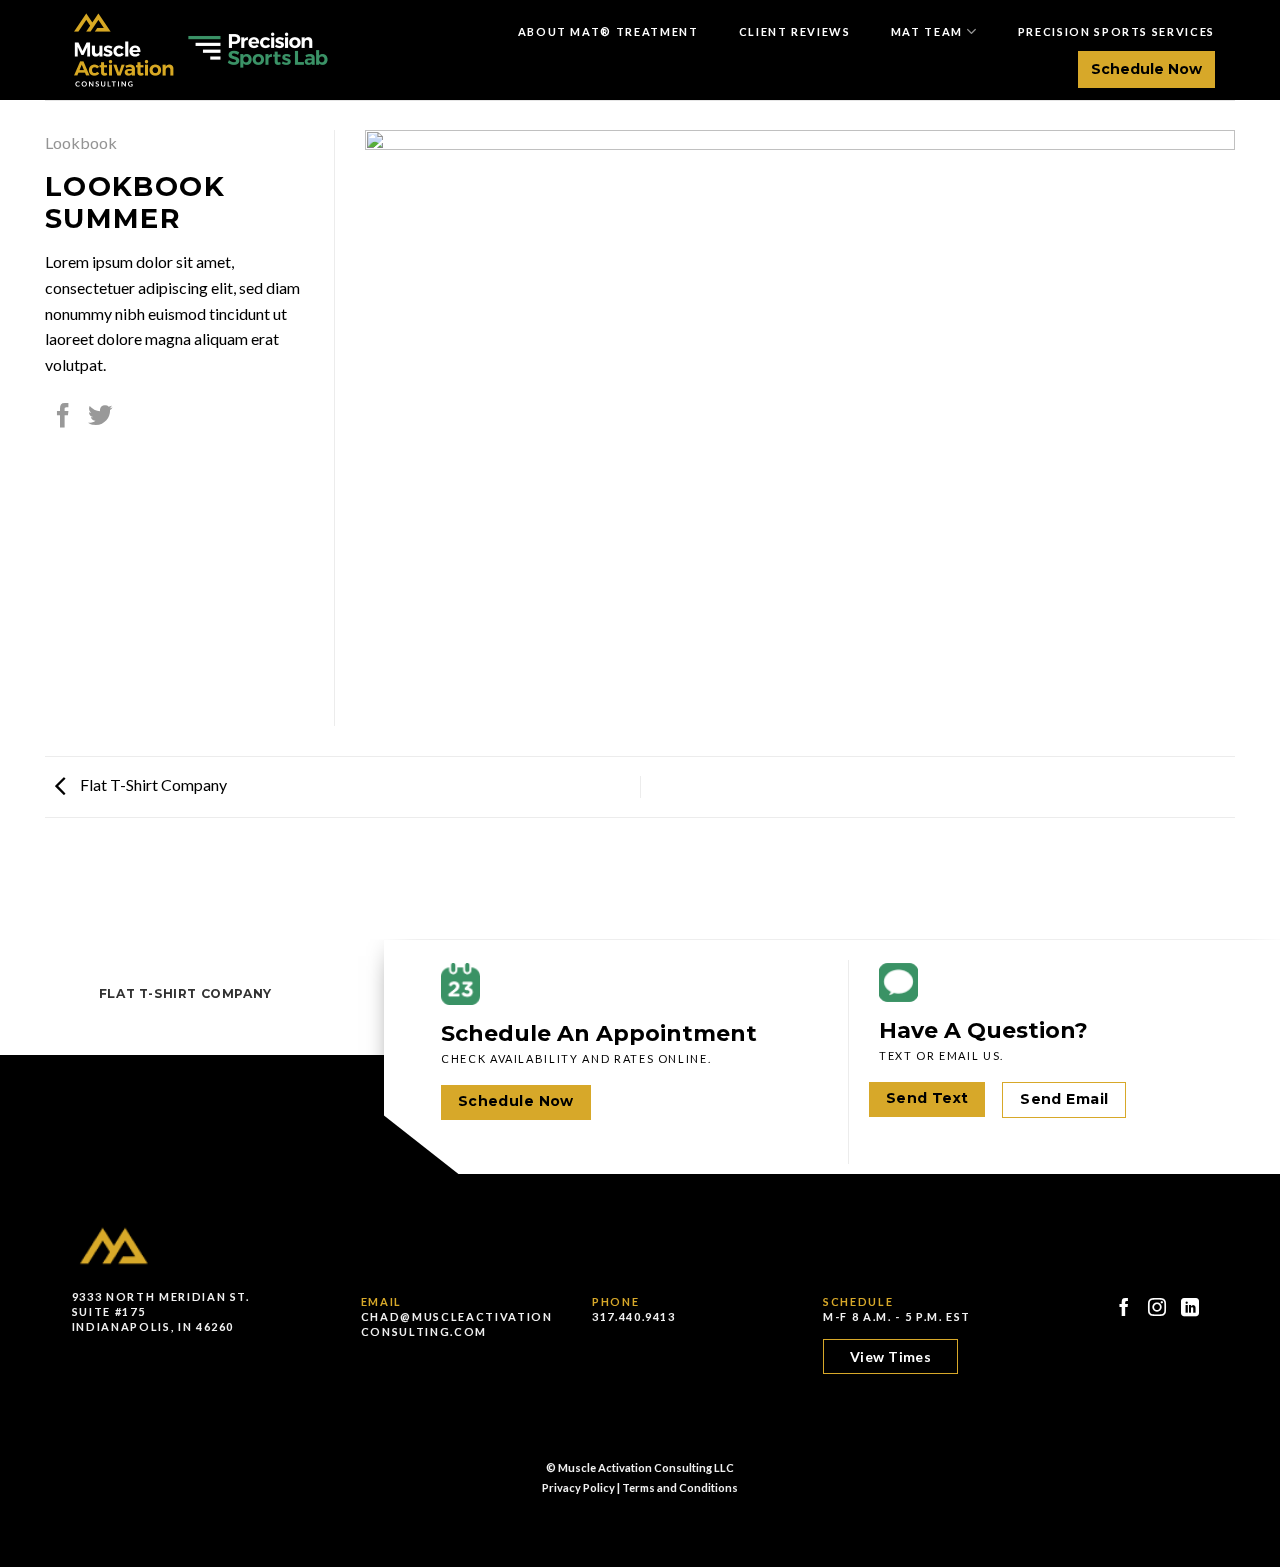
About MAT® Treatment (608, 31)
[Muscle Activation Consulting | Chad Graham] (197, 50)
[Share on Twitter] (100, 417)
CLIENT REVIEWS (795, 31)
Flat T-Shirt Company (152, 784)
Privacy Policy (578, 1487)
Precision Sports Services (1116, 31)
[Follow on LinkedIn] (1190, 1307)
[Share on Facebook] (63, 417)
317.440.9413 (634, 1316)
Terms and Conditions (680, 1487)
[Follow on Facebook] (1124, 1307)
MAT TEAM (927, 31)
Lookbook (81, 142)
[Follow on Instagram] (1157, 1307)
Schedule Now (1146, 69)
